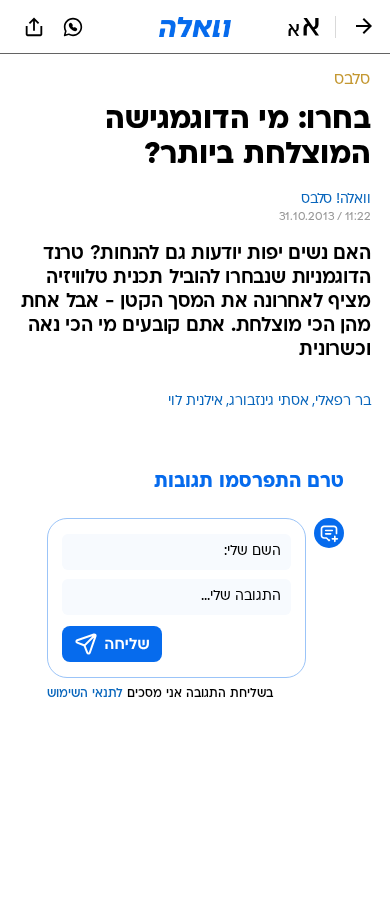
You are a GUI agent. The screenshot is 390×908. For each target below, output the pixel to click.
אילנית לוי (195, 401)
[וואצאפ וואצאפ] (73, 27)
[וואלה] (195, 27)
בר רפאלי (343, 401)
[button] (303, 27)
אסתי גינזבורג (269, 401)
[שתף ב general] (34, 27)
